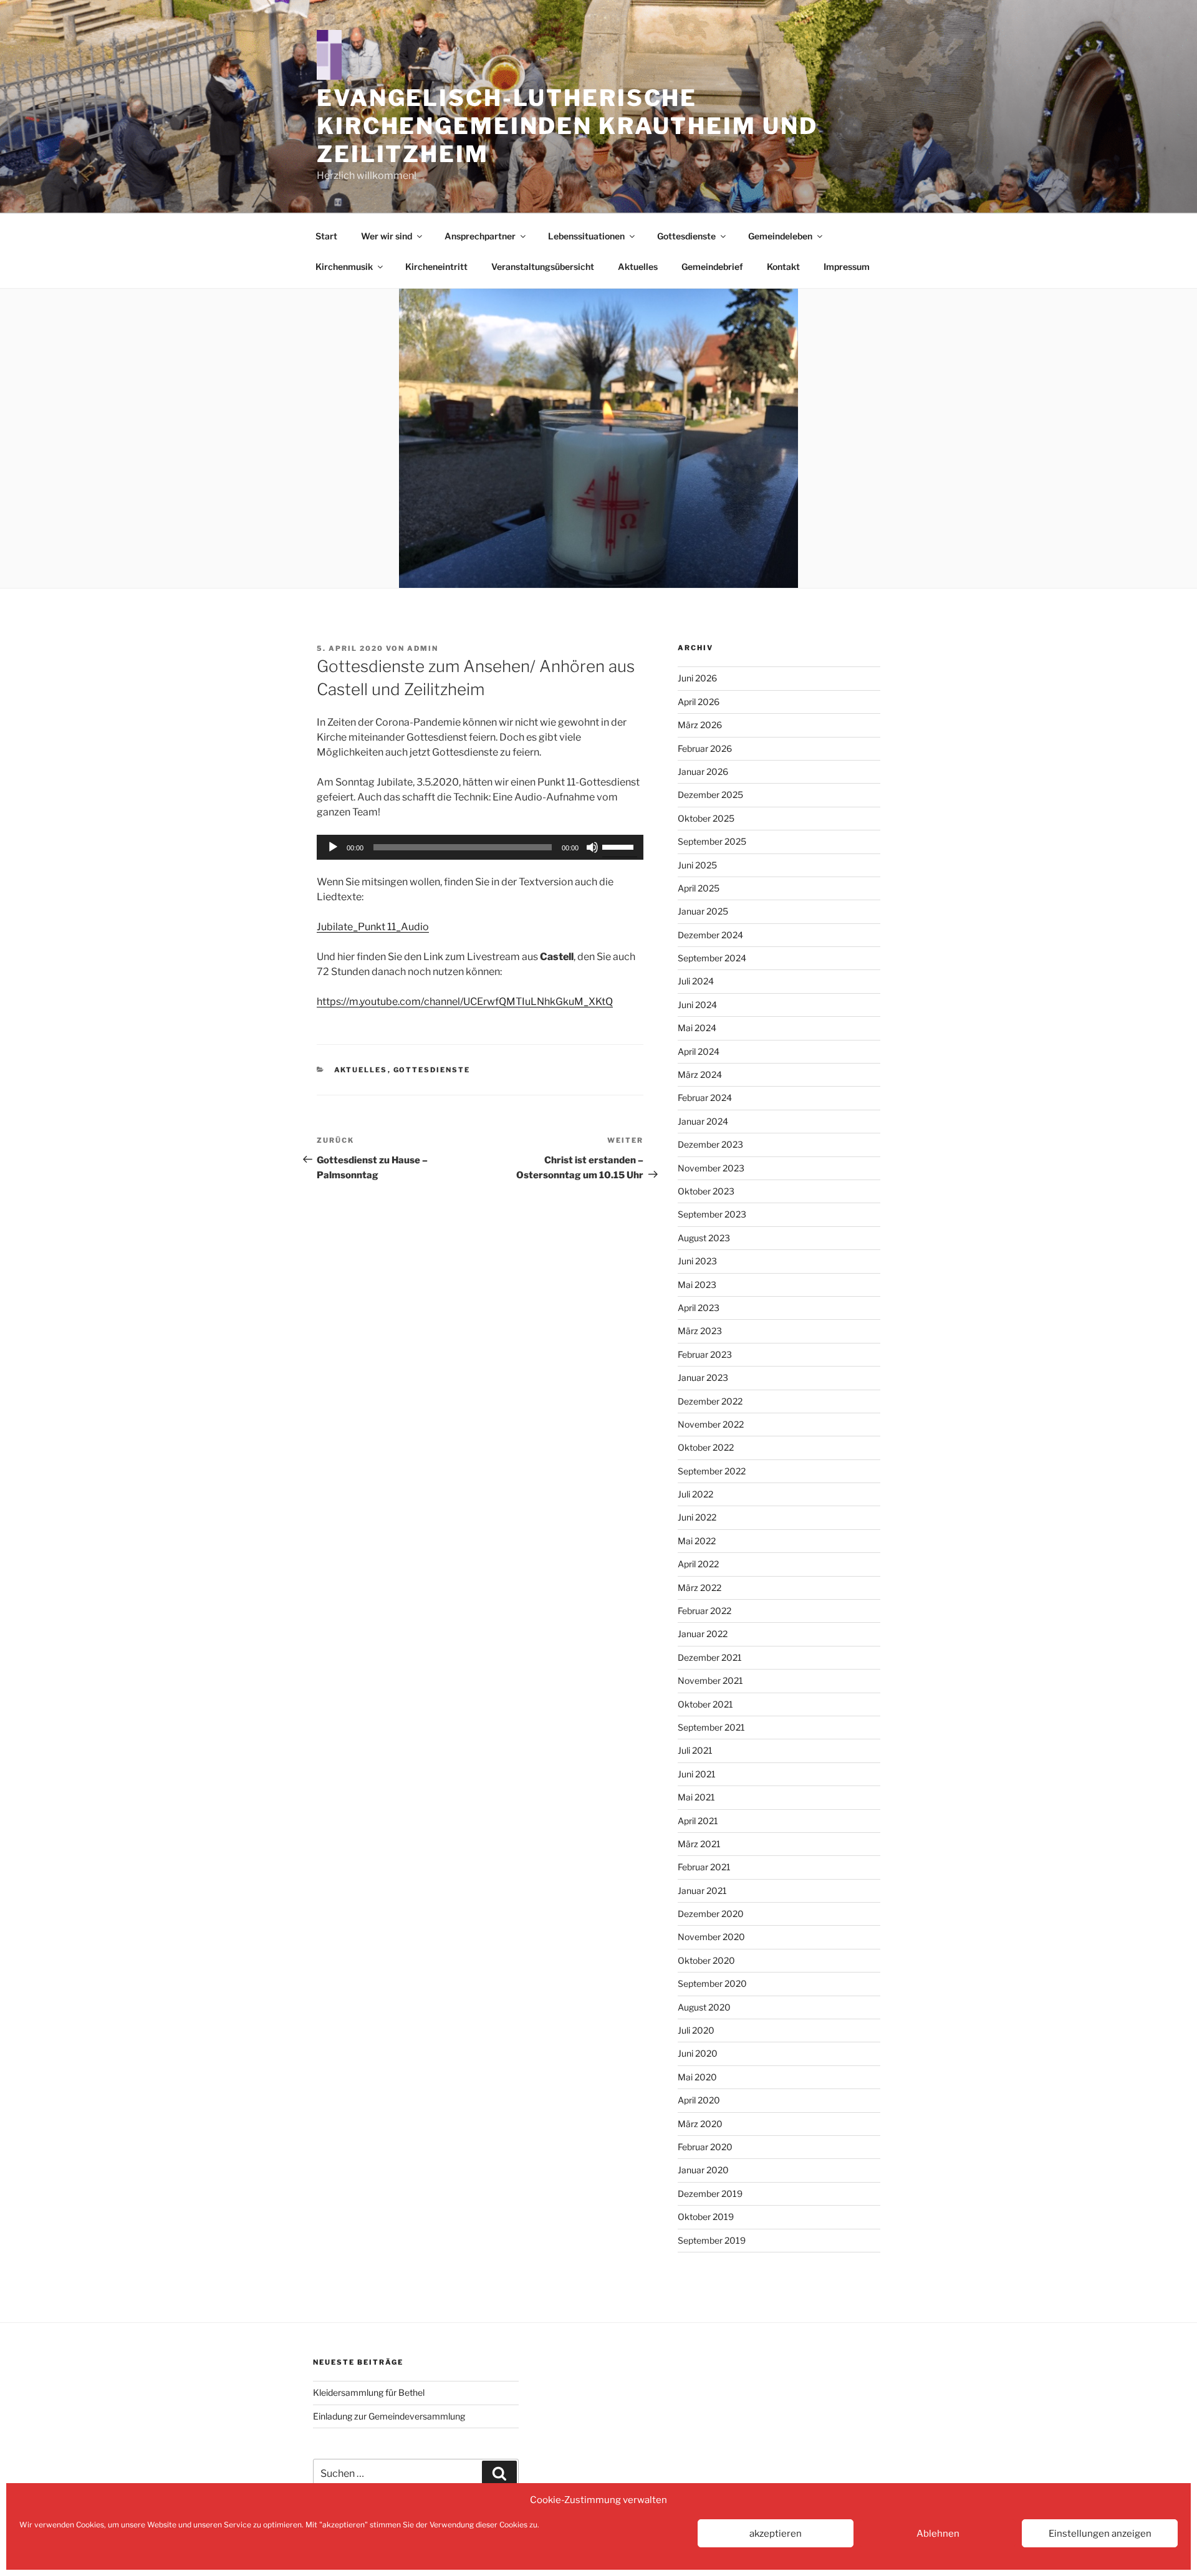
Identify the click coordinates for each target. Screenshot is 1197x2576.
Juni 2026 (697, 678)
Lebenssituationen (586, 236)
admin (423, 648)
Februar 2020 (705, 2147)
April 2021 (698, 1821)
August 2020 (704, 2007)
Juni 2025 (697, 865)
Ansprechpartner (480, 236)
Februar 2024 (705, 1098)
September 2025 (712, 841)
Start (326, 236)
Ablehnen (938, 2534)
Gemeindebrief (712, 267)
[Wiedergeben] (333, 847)
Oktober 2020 (706, 1960)
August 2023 (704, 1238)
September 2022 (712, 1471)
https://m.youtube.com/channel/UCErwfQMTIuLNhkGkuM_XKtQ (465, 1002)
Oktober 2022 (706, 1447)
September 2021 (711, 1727)
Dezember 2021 (710, 1657)
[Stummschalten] (592, 847)
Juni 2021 (697, 1774)
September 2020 (712, 1983)
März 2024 (700, 1074)
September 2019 (712, 2240)
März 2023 (700, 1331)
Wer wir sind (387, 236)
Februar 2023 (705, 1354)
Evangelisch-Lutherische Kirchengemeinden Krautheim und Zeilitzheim (567, 126)
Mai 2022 (697, 1541)
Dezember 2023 (710, 1144)
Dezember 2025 (710, 795)
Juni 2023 (697, 1261)
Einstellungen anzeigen (1100, 2534)
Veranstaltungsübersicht (543, 267)
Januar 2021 (702, 1891)
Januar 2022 (703, 1634)
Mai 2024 (697, 1028)
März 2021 (699, 1844)
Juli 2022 (695, 1494)
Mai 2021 (696, 1797)
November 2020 (711, 1937)
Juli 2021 (695, 1750)
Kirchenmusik (344, 267)
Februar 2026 (705, 748)
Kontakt (783, 267)
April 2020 (699, 2100)
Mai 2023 (697, 1285)
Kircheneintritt (436, 267)
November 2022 (711, 1424)
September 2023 (712, 1214)
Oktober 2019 (706, 2217)
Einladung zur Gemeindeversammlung (389, 2416)
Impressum (847, 267)
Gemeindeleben (780, 236)
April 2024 (699, 1051)
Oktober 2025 (706, 818)
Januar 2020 (703, 2170)
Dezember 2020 (711, 1914)
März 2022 (699, 1588)
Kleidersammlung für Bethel (369, 2392)
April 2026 (699, 702)
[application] (480, 847)
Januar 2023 (703, 1377)
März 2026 (700, 725)
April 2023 (699, 1308)
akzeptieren (776, 2534)
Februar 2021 (704, 1867)
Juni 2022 (697, 1517)
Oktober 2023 (706, 1191)
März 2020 (700, 2124)
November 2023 (711, 1168)
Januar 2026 (703, 771)
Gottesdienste (686, 236)
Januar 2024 (703, 1121)
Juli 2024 (696, 981)
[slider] (620, 846)
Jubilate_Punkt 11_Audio (373, 927)
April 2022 (698, 1564)
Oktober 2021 (705, 1704)
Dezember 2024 (710, 935)
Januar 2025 (703, 911)
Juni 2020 (698, 2053)
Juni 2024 (697, 1005)
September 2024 (712, 958)
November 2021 (710, 1680)
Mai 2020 (697, 2077)
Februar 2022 (704, 1611)
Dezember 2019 (710, 2194)
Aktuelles (638, 267)
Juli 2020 (696, 2030)
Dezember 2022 (710, 1401)
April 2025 (699, 888)
